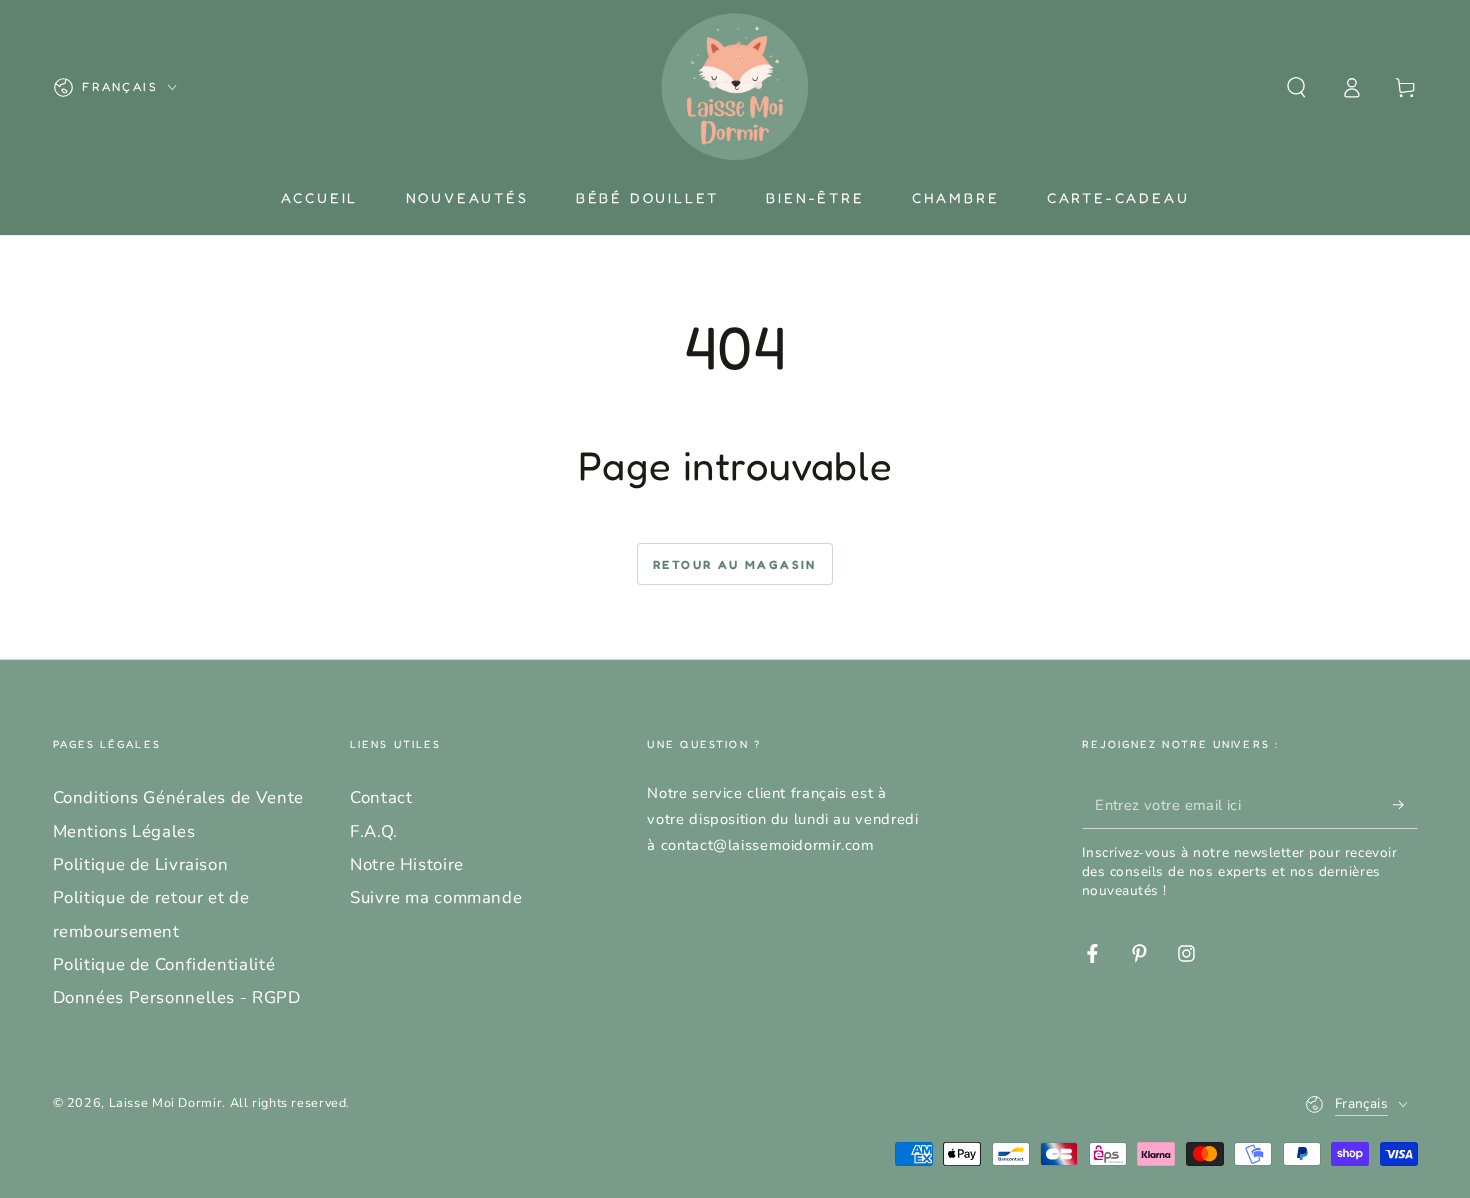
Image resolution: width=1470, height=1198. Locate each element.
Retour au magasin (735, 564)
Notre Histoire (407, 864)
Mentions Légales (124, 831)
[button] (1296, 87)
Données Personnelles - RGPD (177, 997)
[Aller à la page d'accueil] (735, 87)
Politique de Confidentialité (164, 964)
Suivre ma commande (436, 897)
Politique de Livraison (141, 864)
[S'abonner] (1405, 804)
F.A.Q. (374, 831)
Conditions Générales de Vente (178, 797)
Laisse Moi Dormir (166, 1102)
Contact (381, 797)
